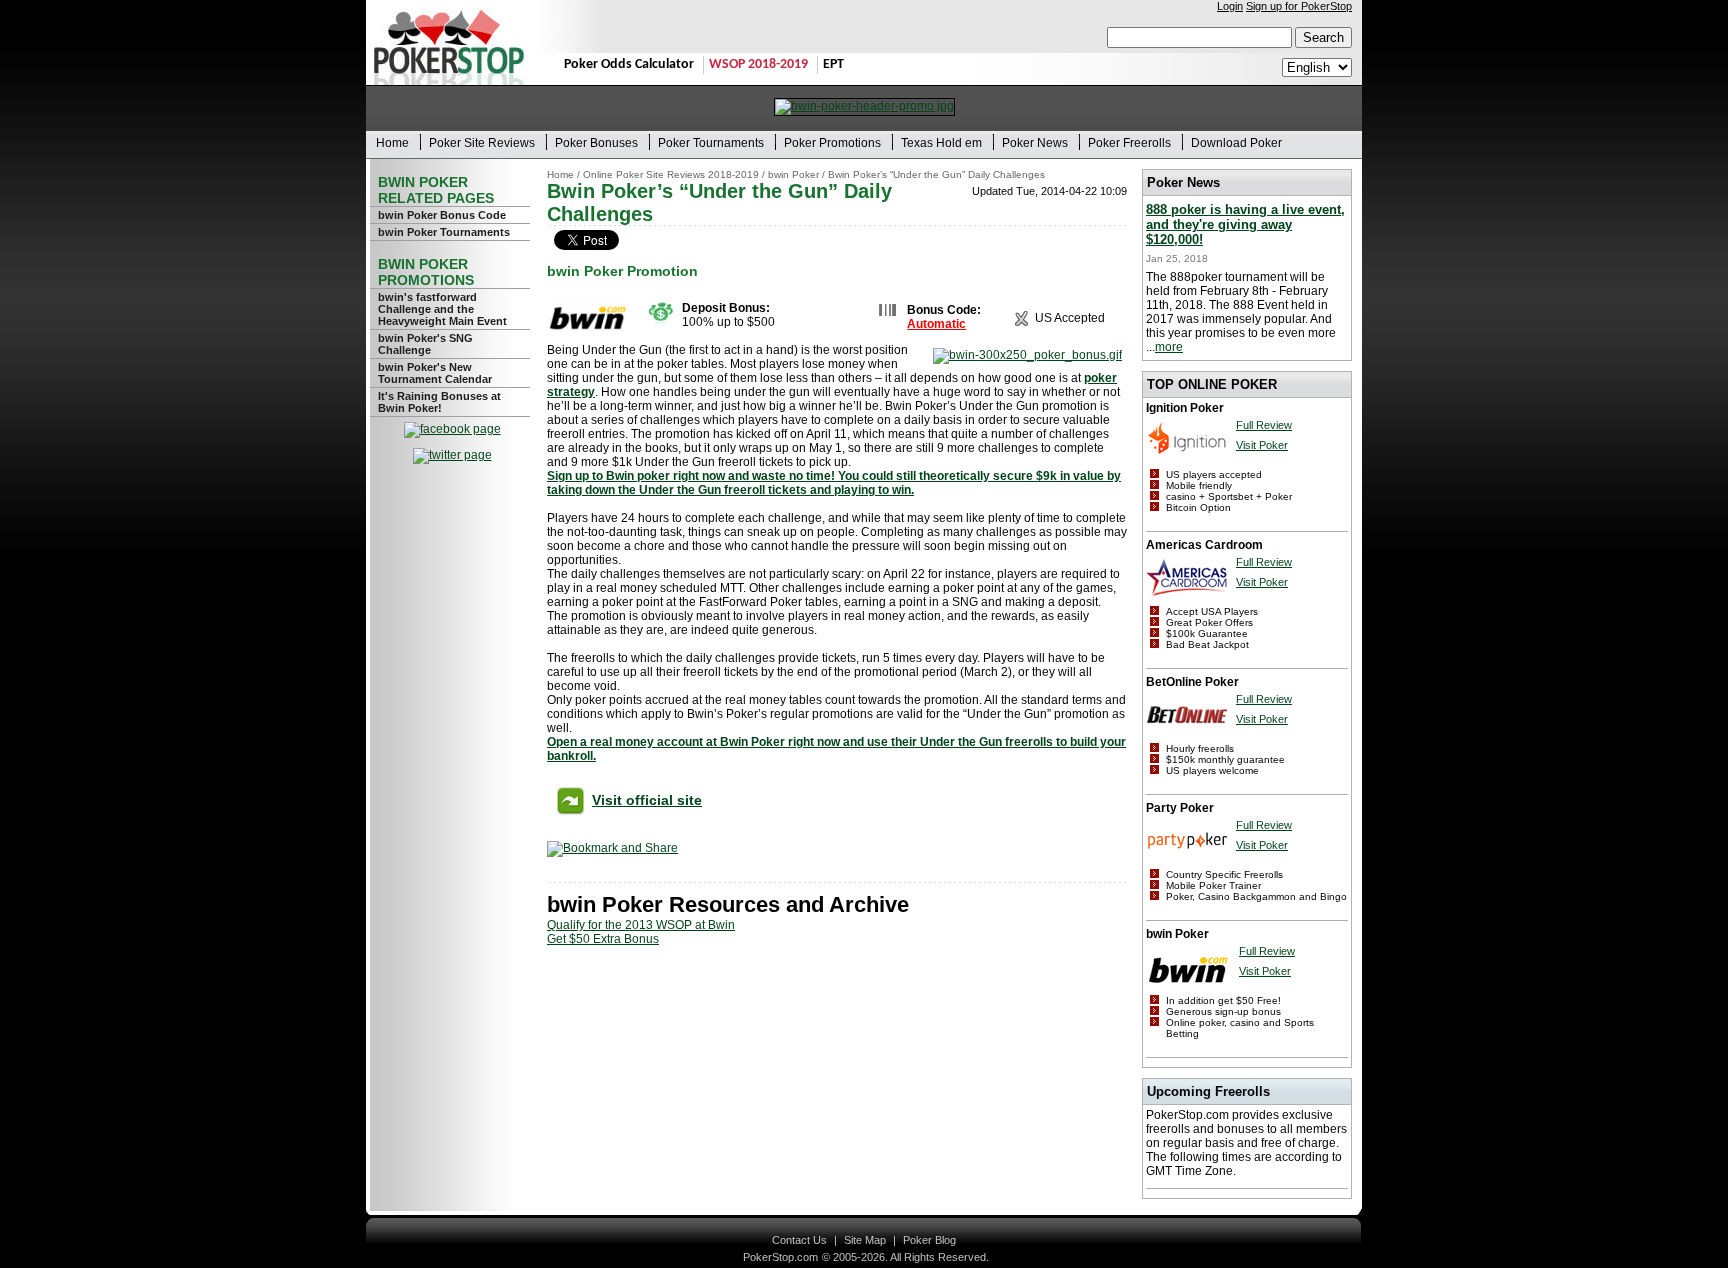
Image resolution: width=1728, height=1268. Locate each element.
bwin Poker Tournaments (444, 232)
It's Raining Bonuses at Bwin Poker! (439, 402)
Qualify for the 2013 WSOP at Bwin (641, 925)
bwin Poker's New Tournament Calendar (435, 373)
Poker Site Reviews (482, 143)
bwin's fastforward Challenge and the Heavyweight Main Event (442, 309)
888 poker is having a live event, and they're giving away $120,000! (1245, 224)
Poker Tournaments (711, 143)
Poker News (1035, 143)
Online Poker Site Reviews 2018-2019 (671, 174)
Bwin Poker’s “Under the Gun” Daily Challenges (936, 174)
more (1169, 347)
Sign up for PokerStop (1299, 6)
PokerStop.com (780, 1257)
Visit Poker (1262, 445)
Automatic (936, 324)
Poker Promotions (832, 143)
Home (392, 143)
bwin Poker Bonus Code (442, 215)
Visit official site (647, 800)
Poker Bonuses (596, 143)
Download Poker (1236, 143)
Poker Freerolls (1129, 143)
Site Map (865, 1240)
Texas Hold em (941, 143)
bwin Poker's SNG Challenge (425, 344)
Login (1230, 6)
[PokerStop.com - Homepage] (448, 42)
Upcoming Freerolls (1208, 1091)
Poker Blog (929, 1240)
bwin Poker (793, 174)
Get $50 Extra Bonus (603, 939)
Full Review (1264, 425)
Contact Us (799, 1240)
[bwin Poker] (588, 336)
